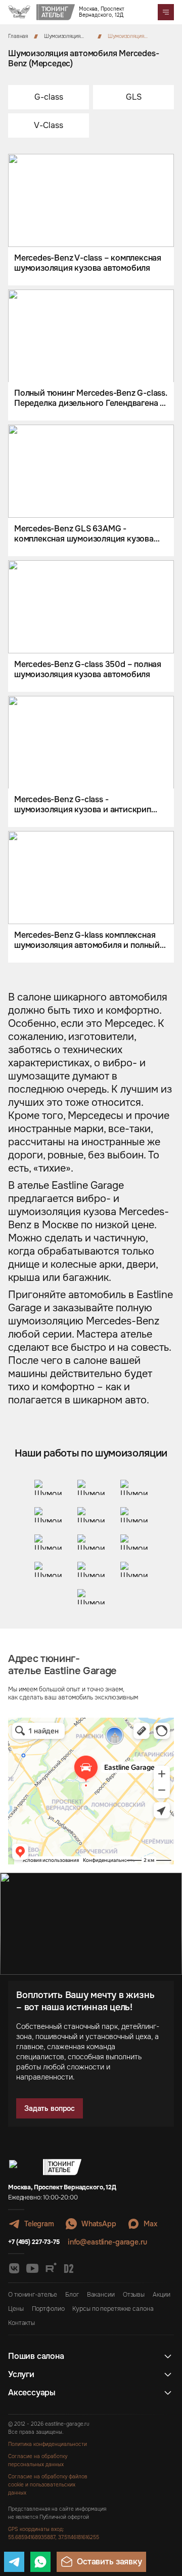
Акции (161, 2295)
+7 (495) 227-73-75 (34, 2242)
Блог (72, 2295)
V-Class (49, 125)
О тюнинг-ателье (33, 2295)
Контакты (21, 2323)
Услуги (21, 2375)
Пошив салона (36, 2356)
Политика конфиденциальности (48, 2444)
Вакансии (101, 2295)
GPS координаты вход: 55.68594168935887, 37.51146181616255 (54, 2533)
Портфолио (48, 2309)
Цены (16, 2309)
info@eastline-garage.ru (107, 2242)
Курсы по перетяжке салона (113, 2309)
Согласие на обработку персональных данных (38, 2460)
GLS (134, 97)
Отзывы (134, 2295)
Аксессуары (32, 2393)
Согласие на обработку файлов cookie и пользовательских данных (48, 2485)
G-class (49, 97)
